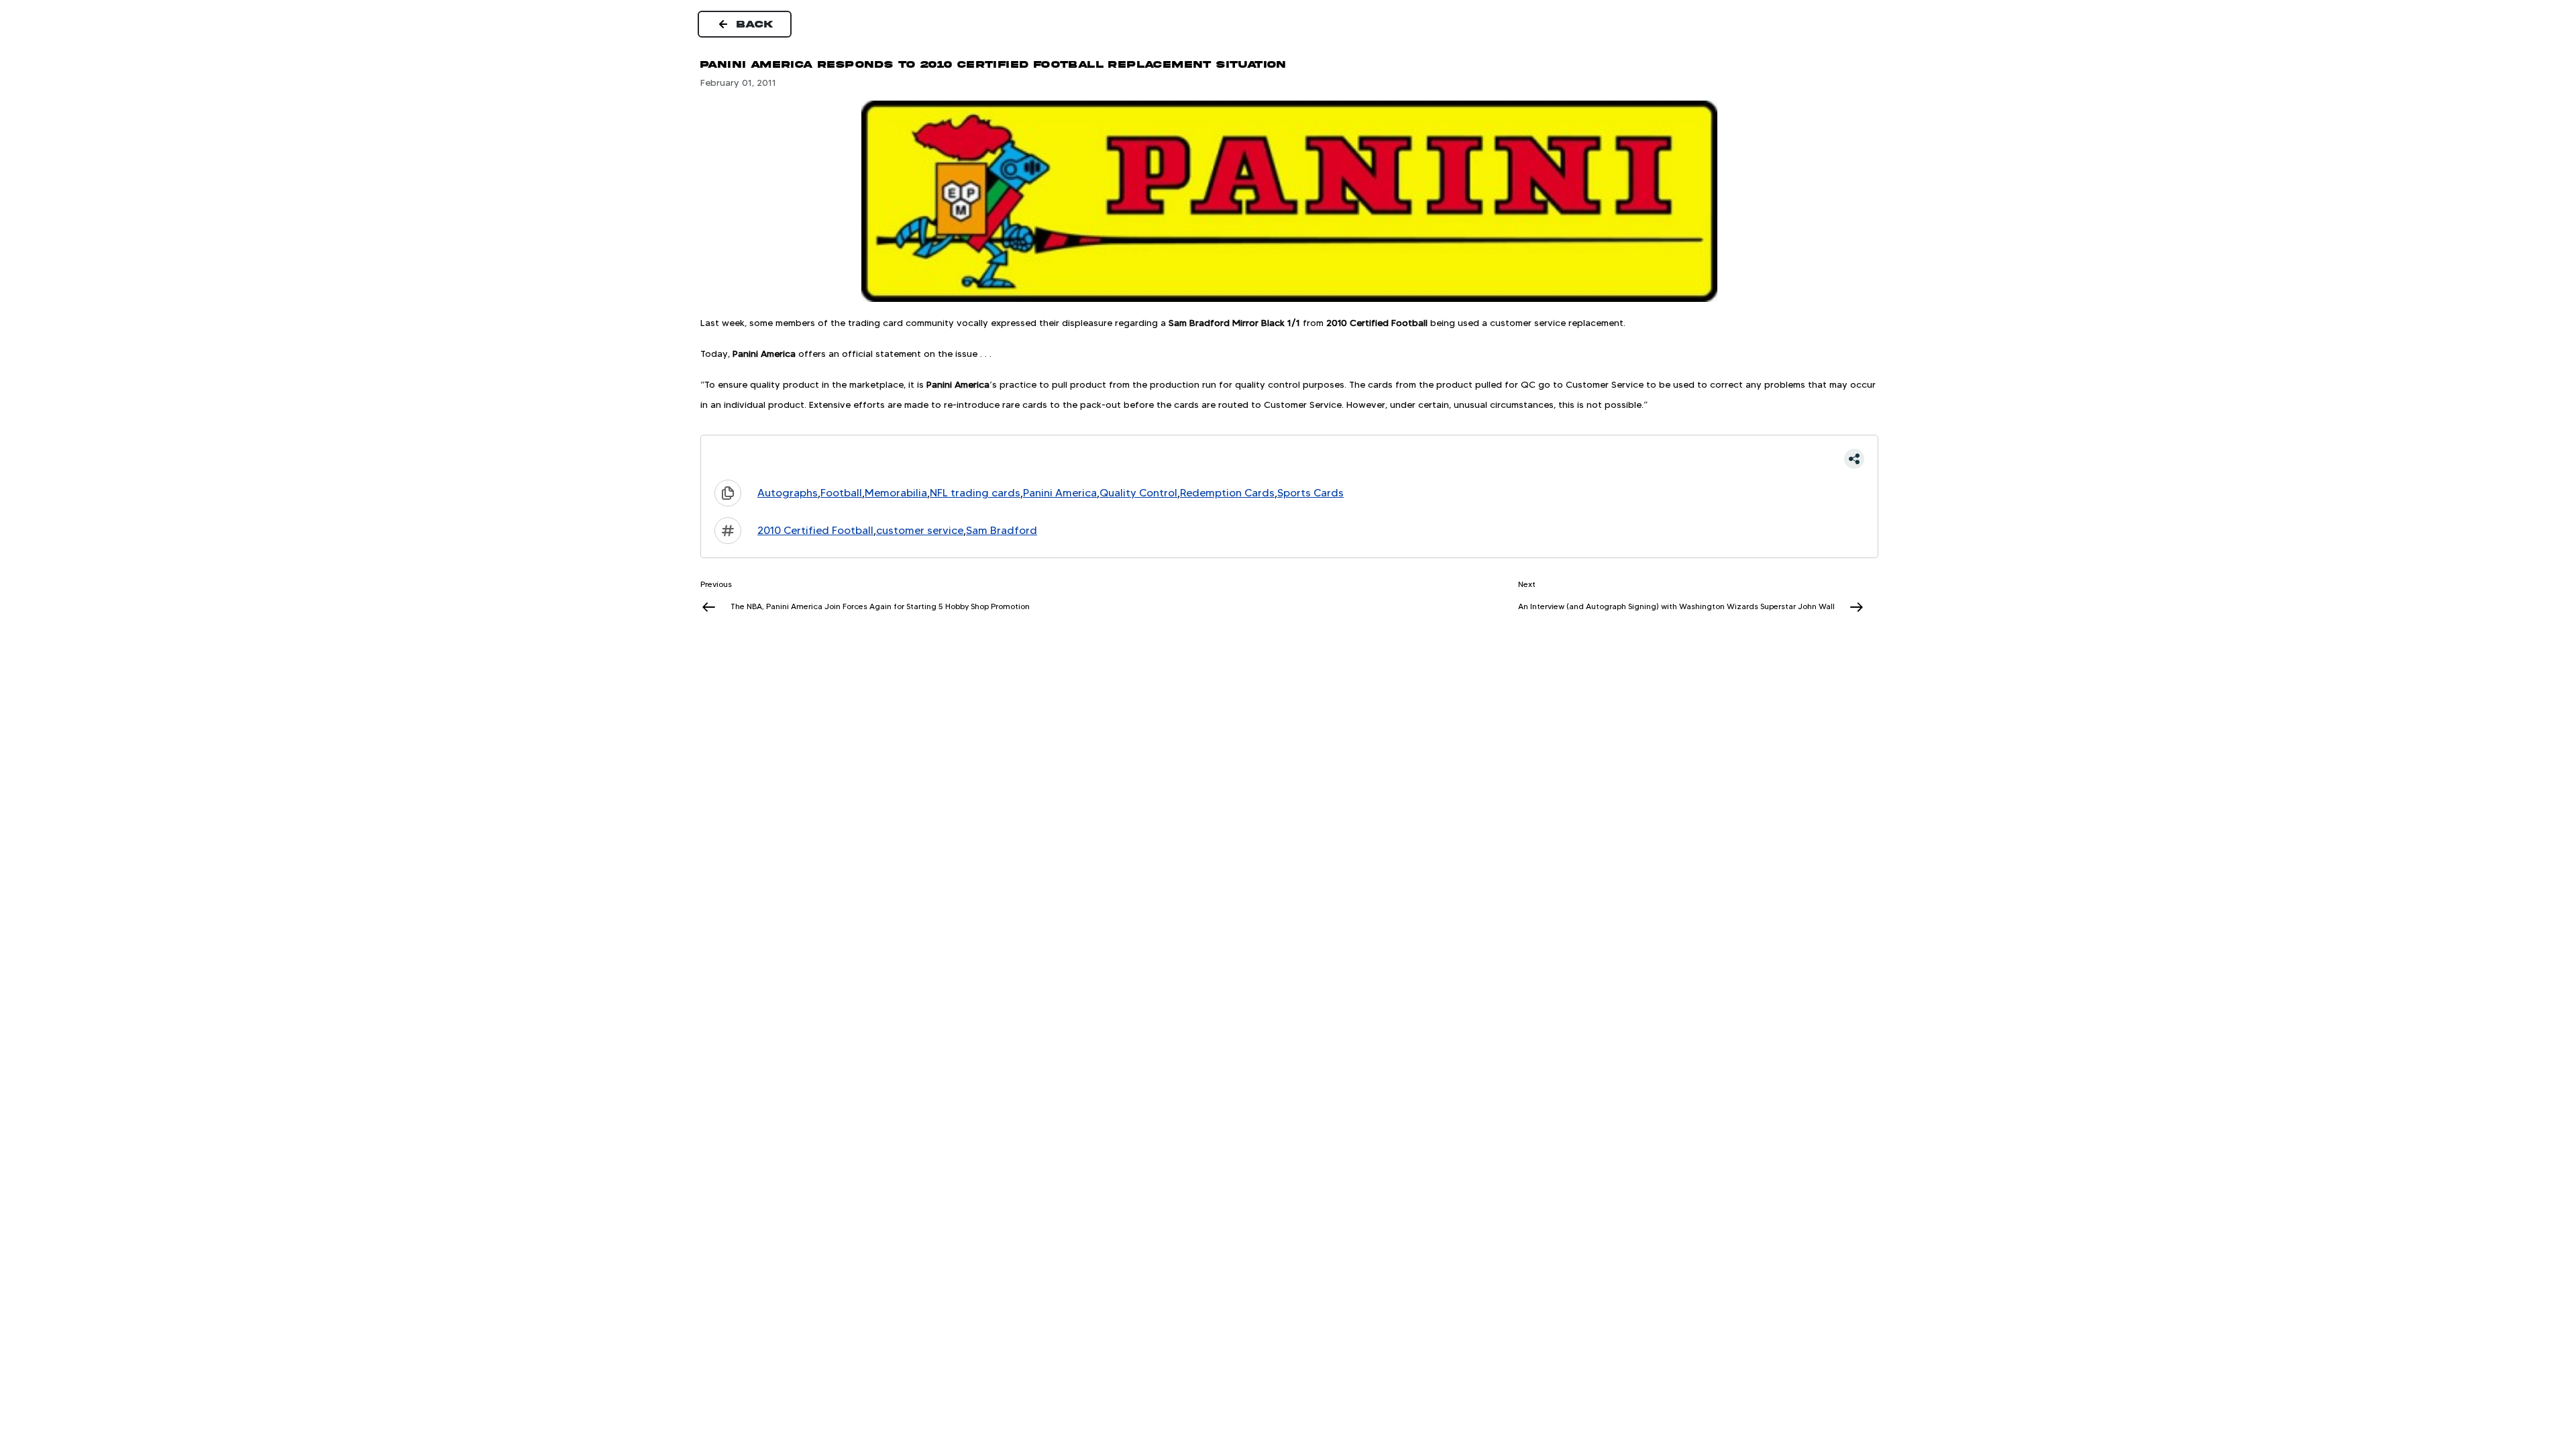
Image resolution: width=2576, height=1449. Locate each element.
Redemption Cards (1227, 493)
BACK (755, 24)
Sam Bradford (1002, 530)
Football (841, 493)
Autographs (788, 493)
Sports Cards (1310, 493)
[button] (1289, 459)
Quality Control (1138, 493)
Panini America (1060, 493)
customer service (920, 530)
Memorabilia (896, 493)
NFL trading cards (975, 493)
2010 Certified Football (815, 530)
